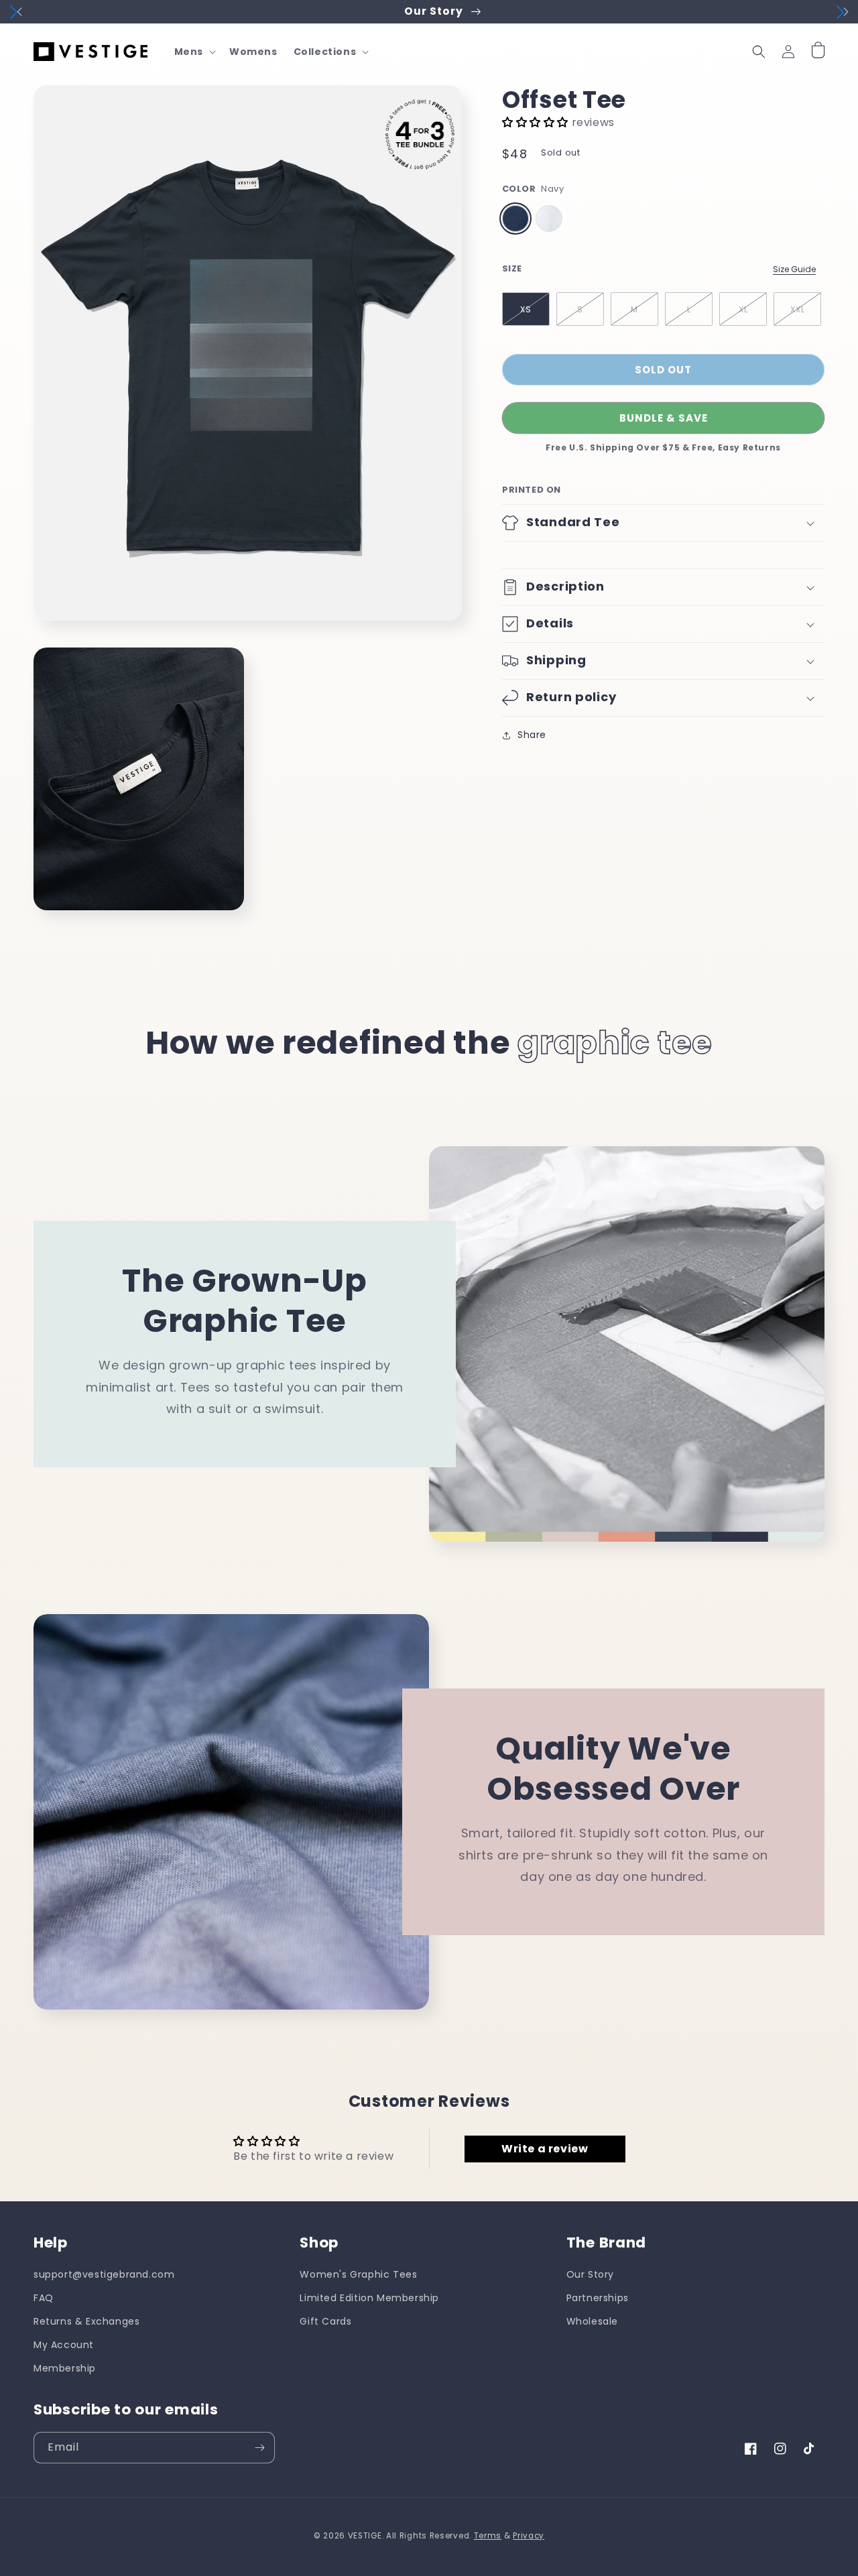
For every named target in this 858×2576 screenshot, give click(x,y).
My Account (64, 2345)
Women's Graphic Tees (358, 2274)
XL (743, 309)
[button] (194, 52)
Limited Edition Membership (369, 2298)
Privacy (529, 2536)
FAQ (44, 2298)
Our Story (590, 2274)
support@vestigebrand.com (104, 2274)
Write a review (545, 2149)
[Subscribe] (259, 2448)
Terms (488, 2536)
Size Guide (794, 269)
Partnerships (598, 2298)
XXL (798, 309)
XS (526, 309)
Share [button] (532, 735)
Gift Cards (325, 2321)
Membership (65, 2368)
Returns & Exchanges (86, 2321)
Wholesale (592, 2321)
